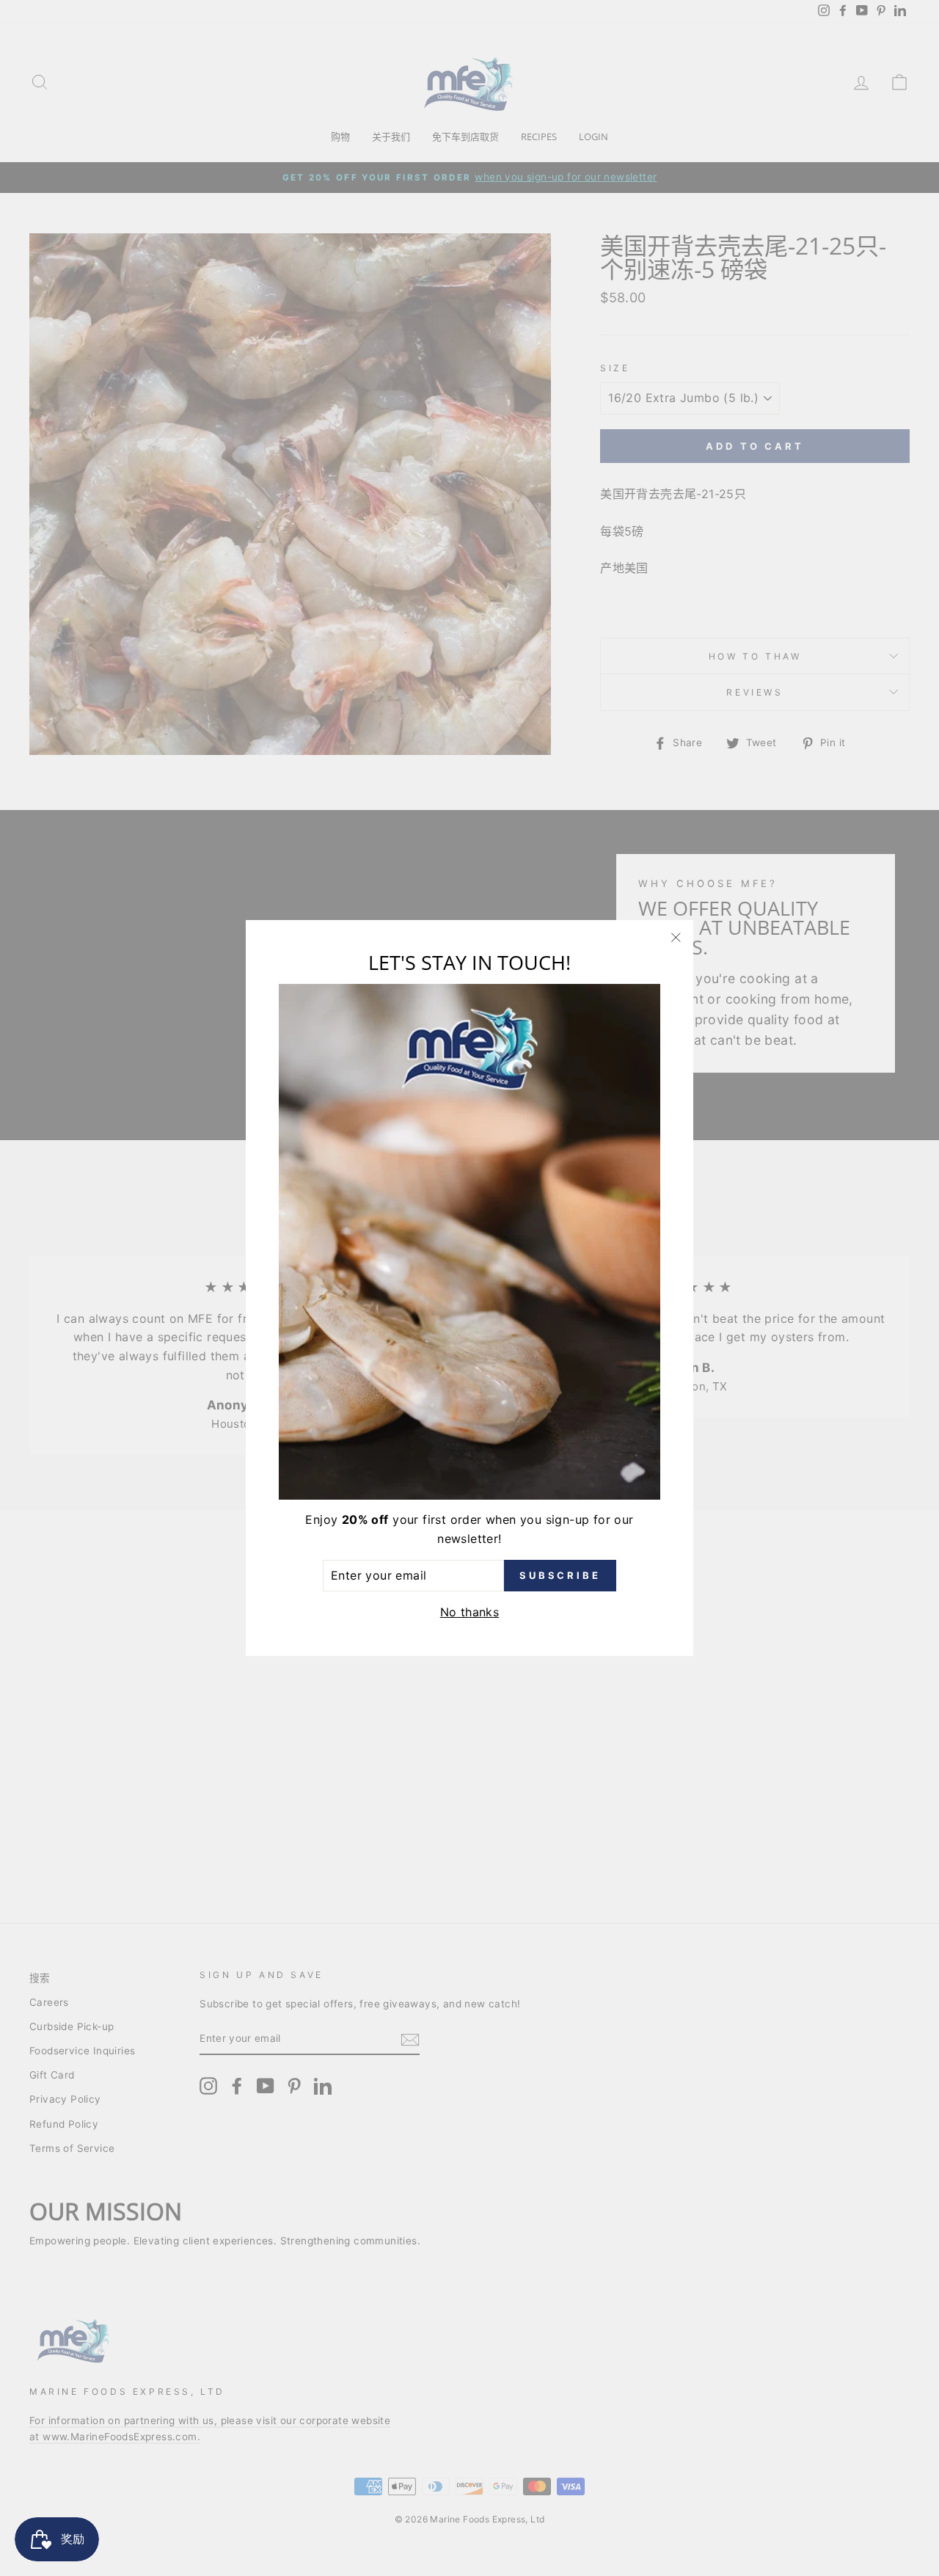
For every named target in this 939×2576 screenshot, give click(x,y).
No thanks (470, 1612)
